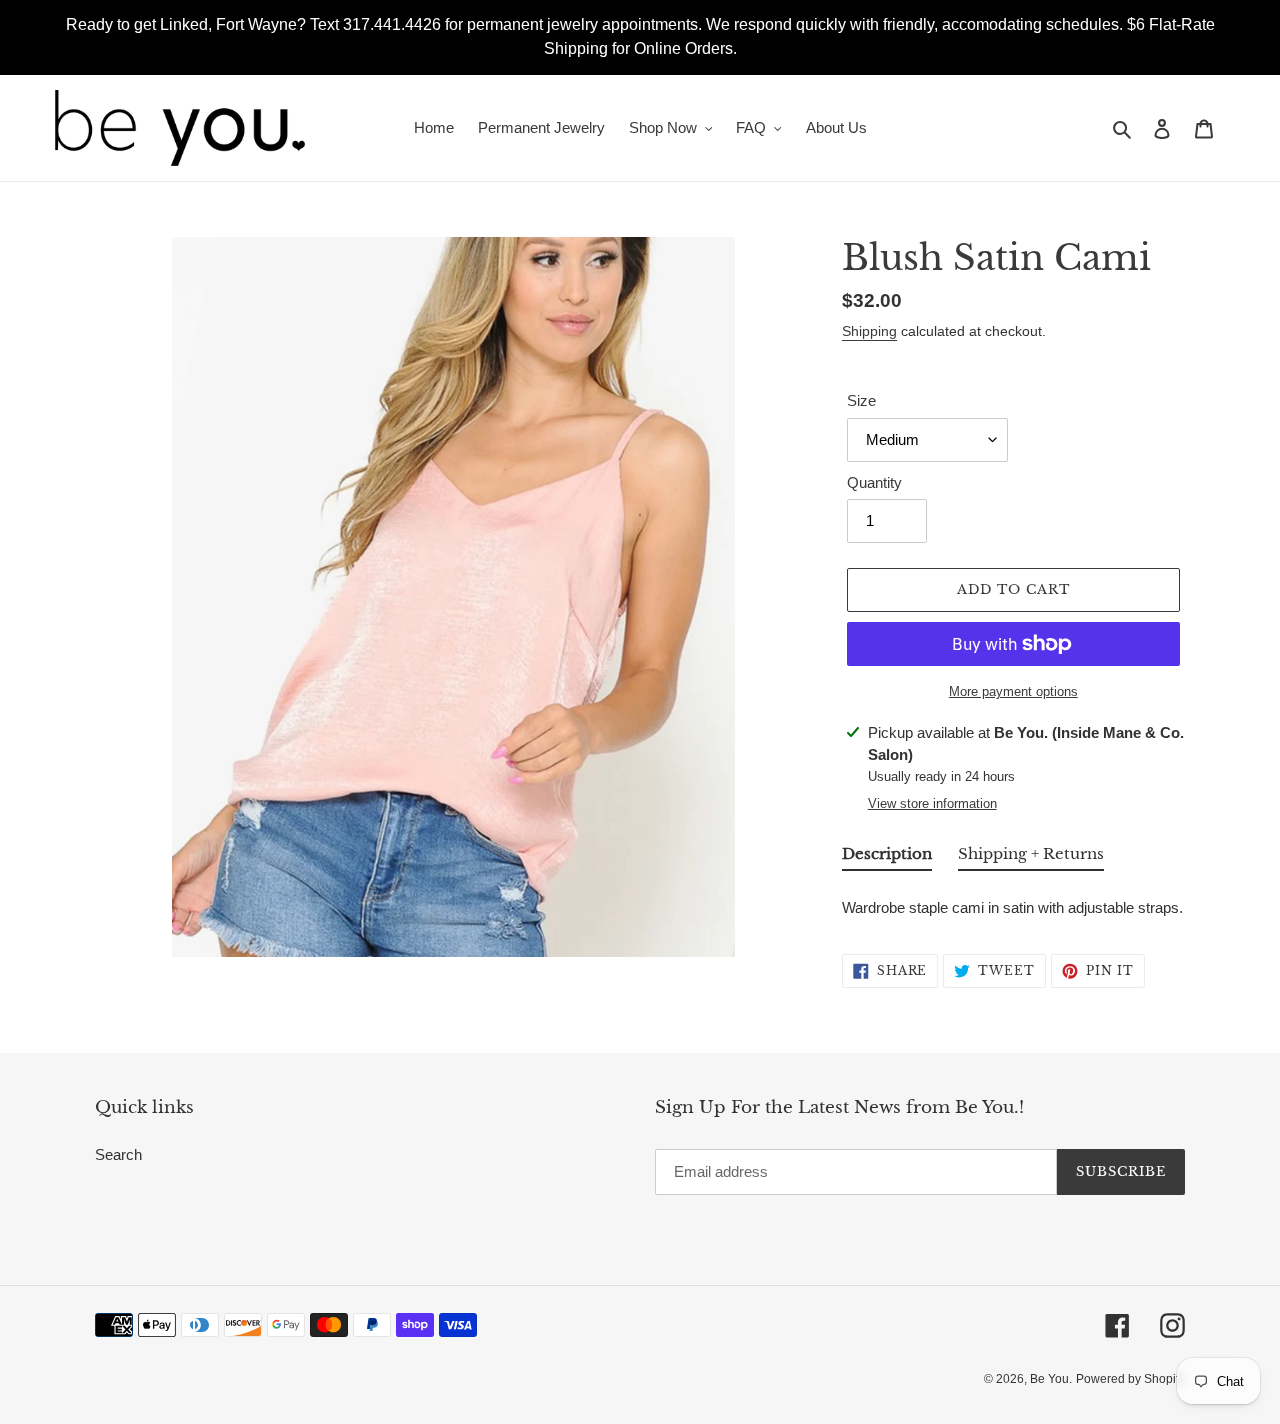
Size (861, 400)
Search (118, 1154)
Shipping (869, 331)
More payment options (1013, 691)
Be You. (1051, 1379)
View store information (932, 803)
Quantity (874, 482)
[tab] (887, 858)
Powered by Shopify (1130, 1379)
